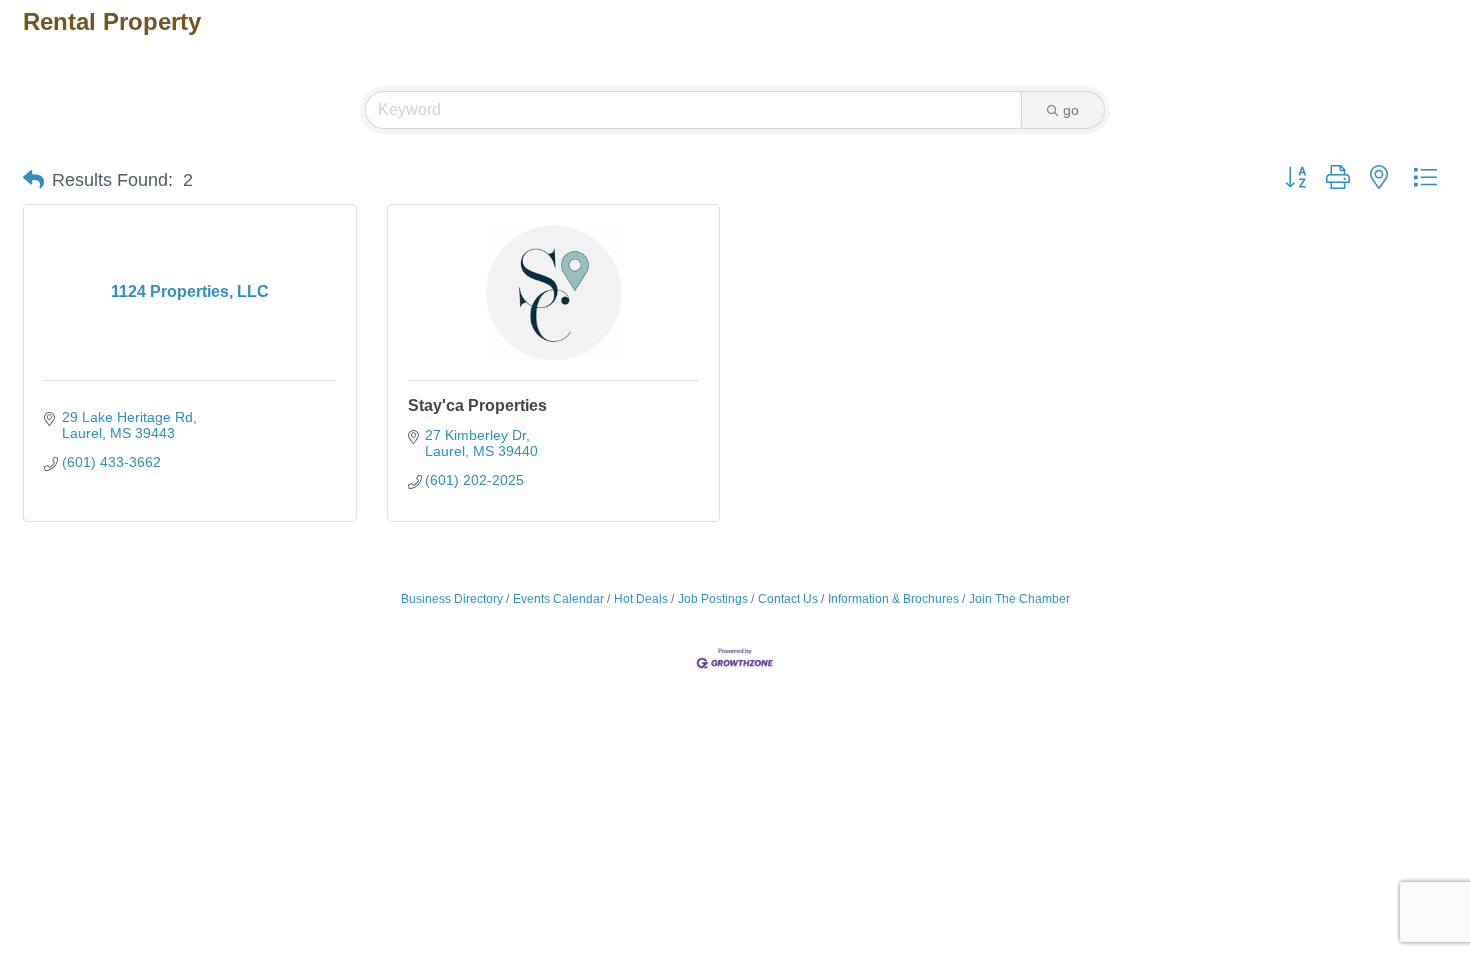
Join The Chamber (1019, 599)
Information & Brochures (893, 599)
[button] (33, 180)
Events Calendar (558, 599)
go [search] (1071, 110)
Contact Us (788, 599)
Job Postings (713, 599)
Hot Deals (641, 599)
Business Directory (452, 599)
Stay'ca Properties (477, 405)
